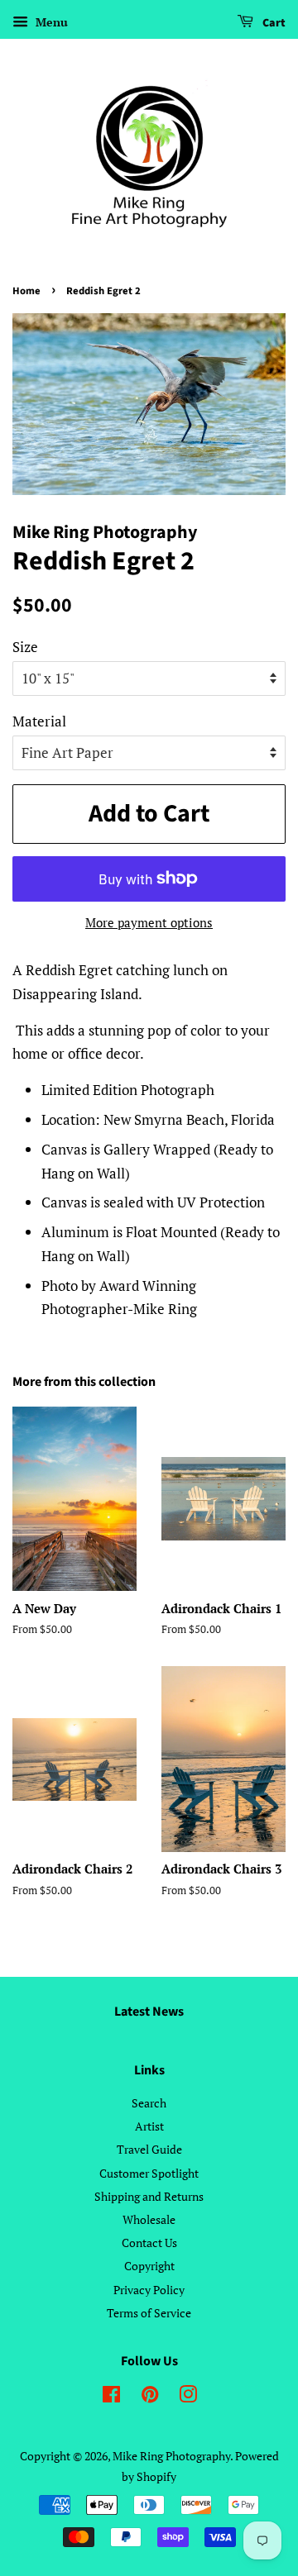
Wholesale (149, 2219)
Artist (149, 2126)
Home (26, 291)
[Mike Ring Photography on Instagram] (188, 2397)
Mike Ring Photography (171, 2456)
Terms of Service (149, 2313)
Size (25, 647)
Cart (273, 23)
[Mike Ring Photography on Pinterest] (150, 2397)
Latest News (149, 2012)
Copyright (149, 2266)
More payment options (149, 922)
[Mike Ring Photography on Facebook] (111, 2397)
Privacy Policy (149, 2290)
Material (39, 721)
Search (149, 2103)
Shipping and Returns (149, 2196)
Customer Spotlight (149, 2173)
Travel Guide (149, 2149)
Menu (50, 22)
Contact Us (149, 2243)
